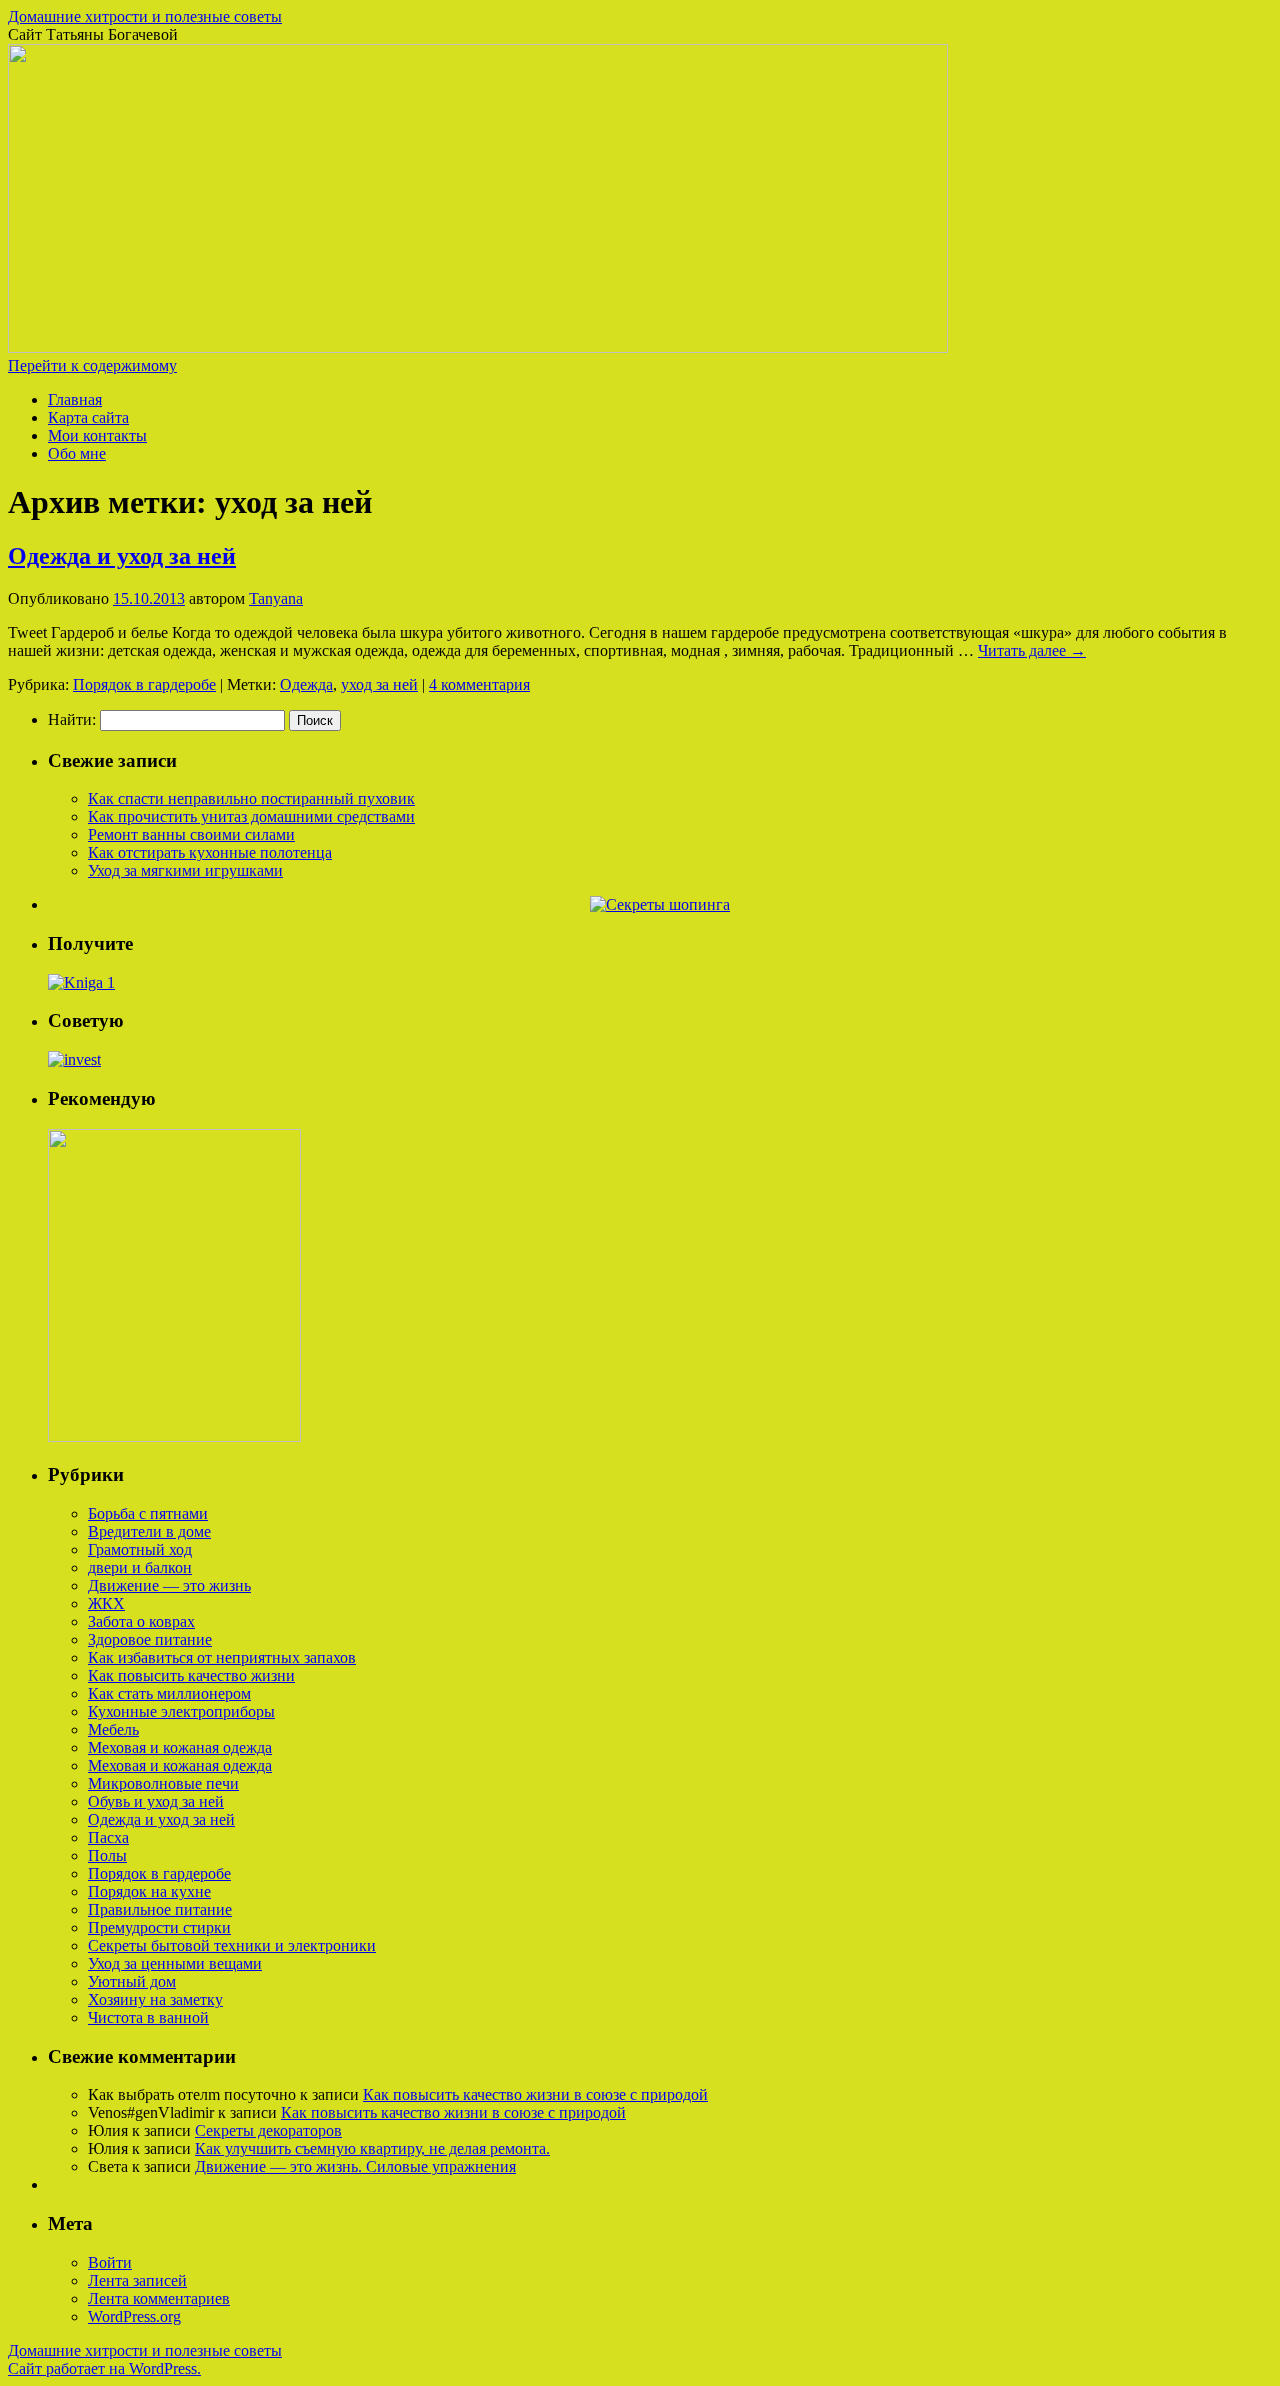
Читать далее (1032, 650)
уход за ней (379, 684)
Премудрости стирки (159, 1927)
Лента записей (137, 2280)
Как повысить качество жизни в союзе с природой (535, 2094)
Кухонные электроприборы (181, 1711)
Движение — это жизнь (169, 1585)
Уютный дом (132, 1981)
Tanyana (276, 598)
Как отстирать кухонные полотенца (210, 852)
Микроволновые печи (163, 1783)
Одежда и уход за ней (122, 556)
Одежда (306, 684)
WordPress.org (134, 2316)
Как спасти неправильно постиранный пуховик (251, 798)
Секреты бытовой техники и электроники (232, 1945)
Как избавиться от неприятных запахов (222, 1657)
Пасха (108, 1837)
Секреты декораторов (268, 2130)
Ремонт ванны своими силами (191, 834)
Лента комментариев (159, 2298)
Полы (107, 1855)
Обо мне (77, 453)
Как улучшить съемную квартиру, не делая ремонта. (372, 2148)
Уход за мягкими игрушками (185, 870)
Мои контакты (97, 435)
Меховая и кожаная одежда (180, 1747)
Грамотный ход (140, 1549)
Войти (110, 2262)
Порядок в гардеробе (144, 684)
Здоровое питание (150, 1639)
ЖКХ (106, 1603)
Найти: (72, 719)
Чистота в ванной (148, 2017)
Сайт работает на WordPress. (104, 2368)
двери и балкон (140, 1567)
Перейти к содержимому (92, 365)
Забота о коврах (141, 1621)
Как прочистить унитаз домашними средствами (251, 816)
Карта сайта (88, 417)
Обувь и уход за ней (156, 1801)
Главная (75, 399)
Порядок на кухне (149, 1891)
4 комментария (479, 684)
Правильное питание (160, 1909)
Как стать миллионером (169, 1693)
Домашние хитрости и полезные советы (145, 16)
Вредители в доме (149, 1531)
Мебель (113, 1729)
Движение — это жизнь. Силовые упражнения (355, 2166)
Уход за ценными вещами (175, 1963)
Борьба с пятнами (148, 1513)
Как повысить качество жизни (191, 1675)
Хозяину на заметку (155, 1999)
